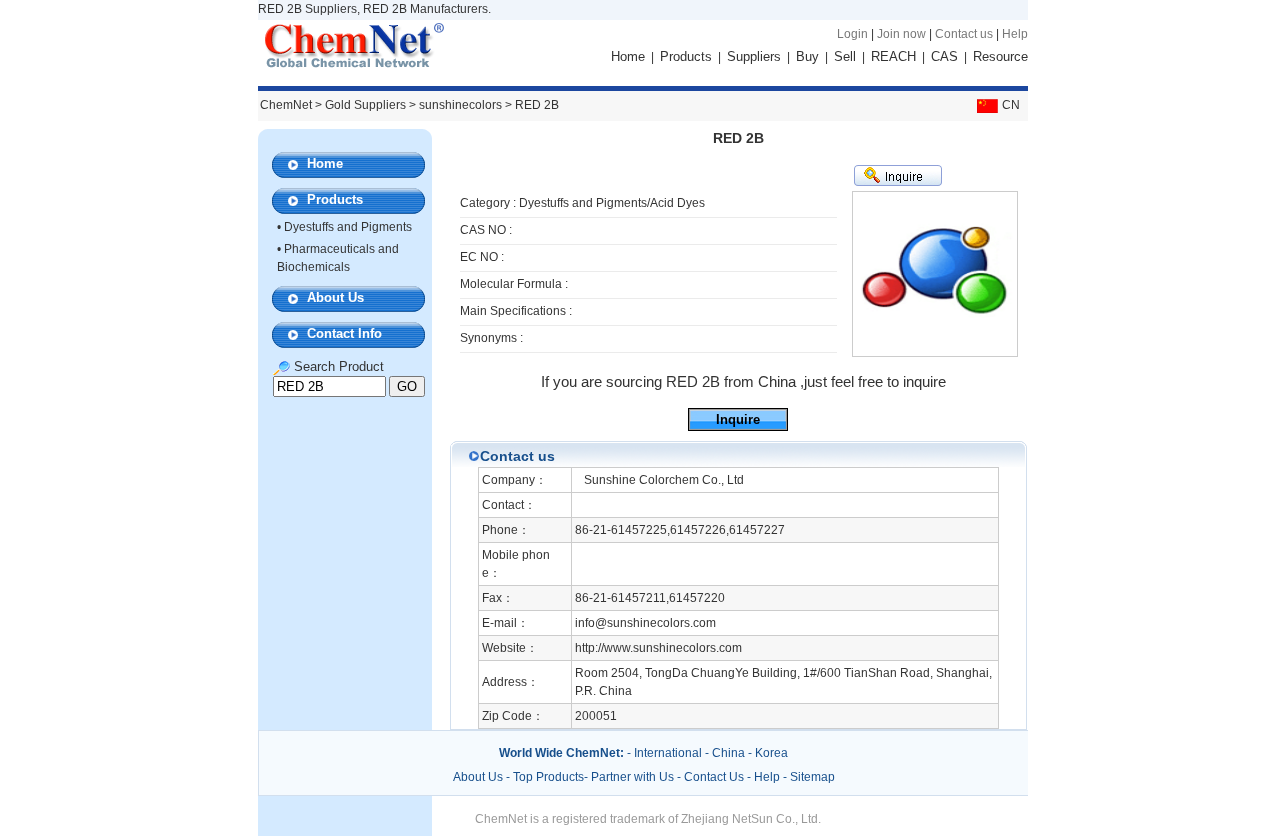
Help (1015, 34)
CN (1011, 105)
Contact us (964, 34)
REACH (893, 56)
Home (628, 56)
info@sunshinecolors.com (645, 623)
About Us (335, 297)
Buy (807, 56)
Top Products (548, 777)
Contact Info (344, 333)
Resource (1000, 56)
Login (852, 34)
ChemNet (286, 105)
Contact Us (714, 777)
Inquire (738, 419)
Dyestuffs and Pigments (348, 227)
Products (686, 56)
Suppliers (754, 56)
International (668, 753)
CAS (944, 56)
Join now (901, 34)
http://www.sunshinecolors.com (658, 648)
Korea (771, 753)
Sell (845, 56)
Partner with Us (634, 777)
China (728, 753)
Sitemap (812, 777)
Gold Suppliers (365, 105)
